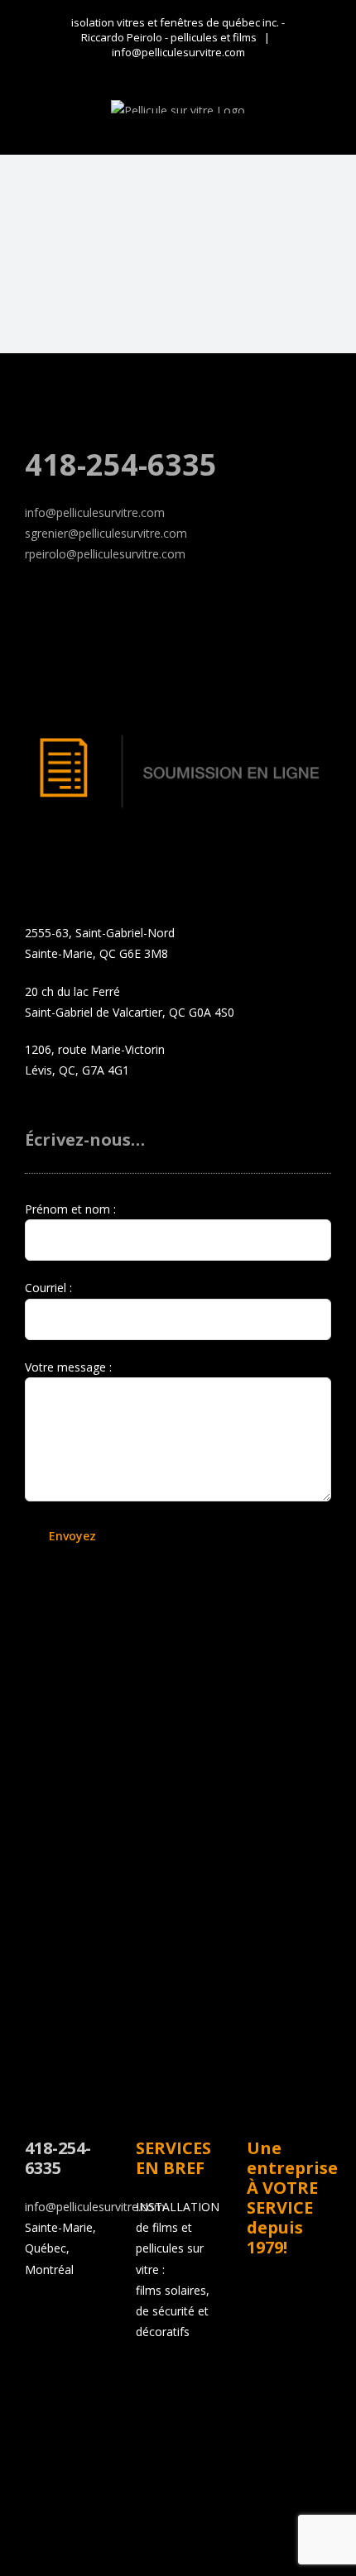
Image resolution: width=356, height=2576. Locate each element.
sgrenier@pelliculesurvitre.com (106, 533)
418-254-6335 (121, 464)
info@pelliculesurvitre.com (178, 52)
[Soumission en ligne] (178, 733)
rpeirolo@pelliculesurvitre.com (105, 554)
